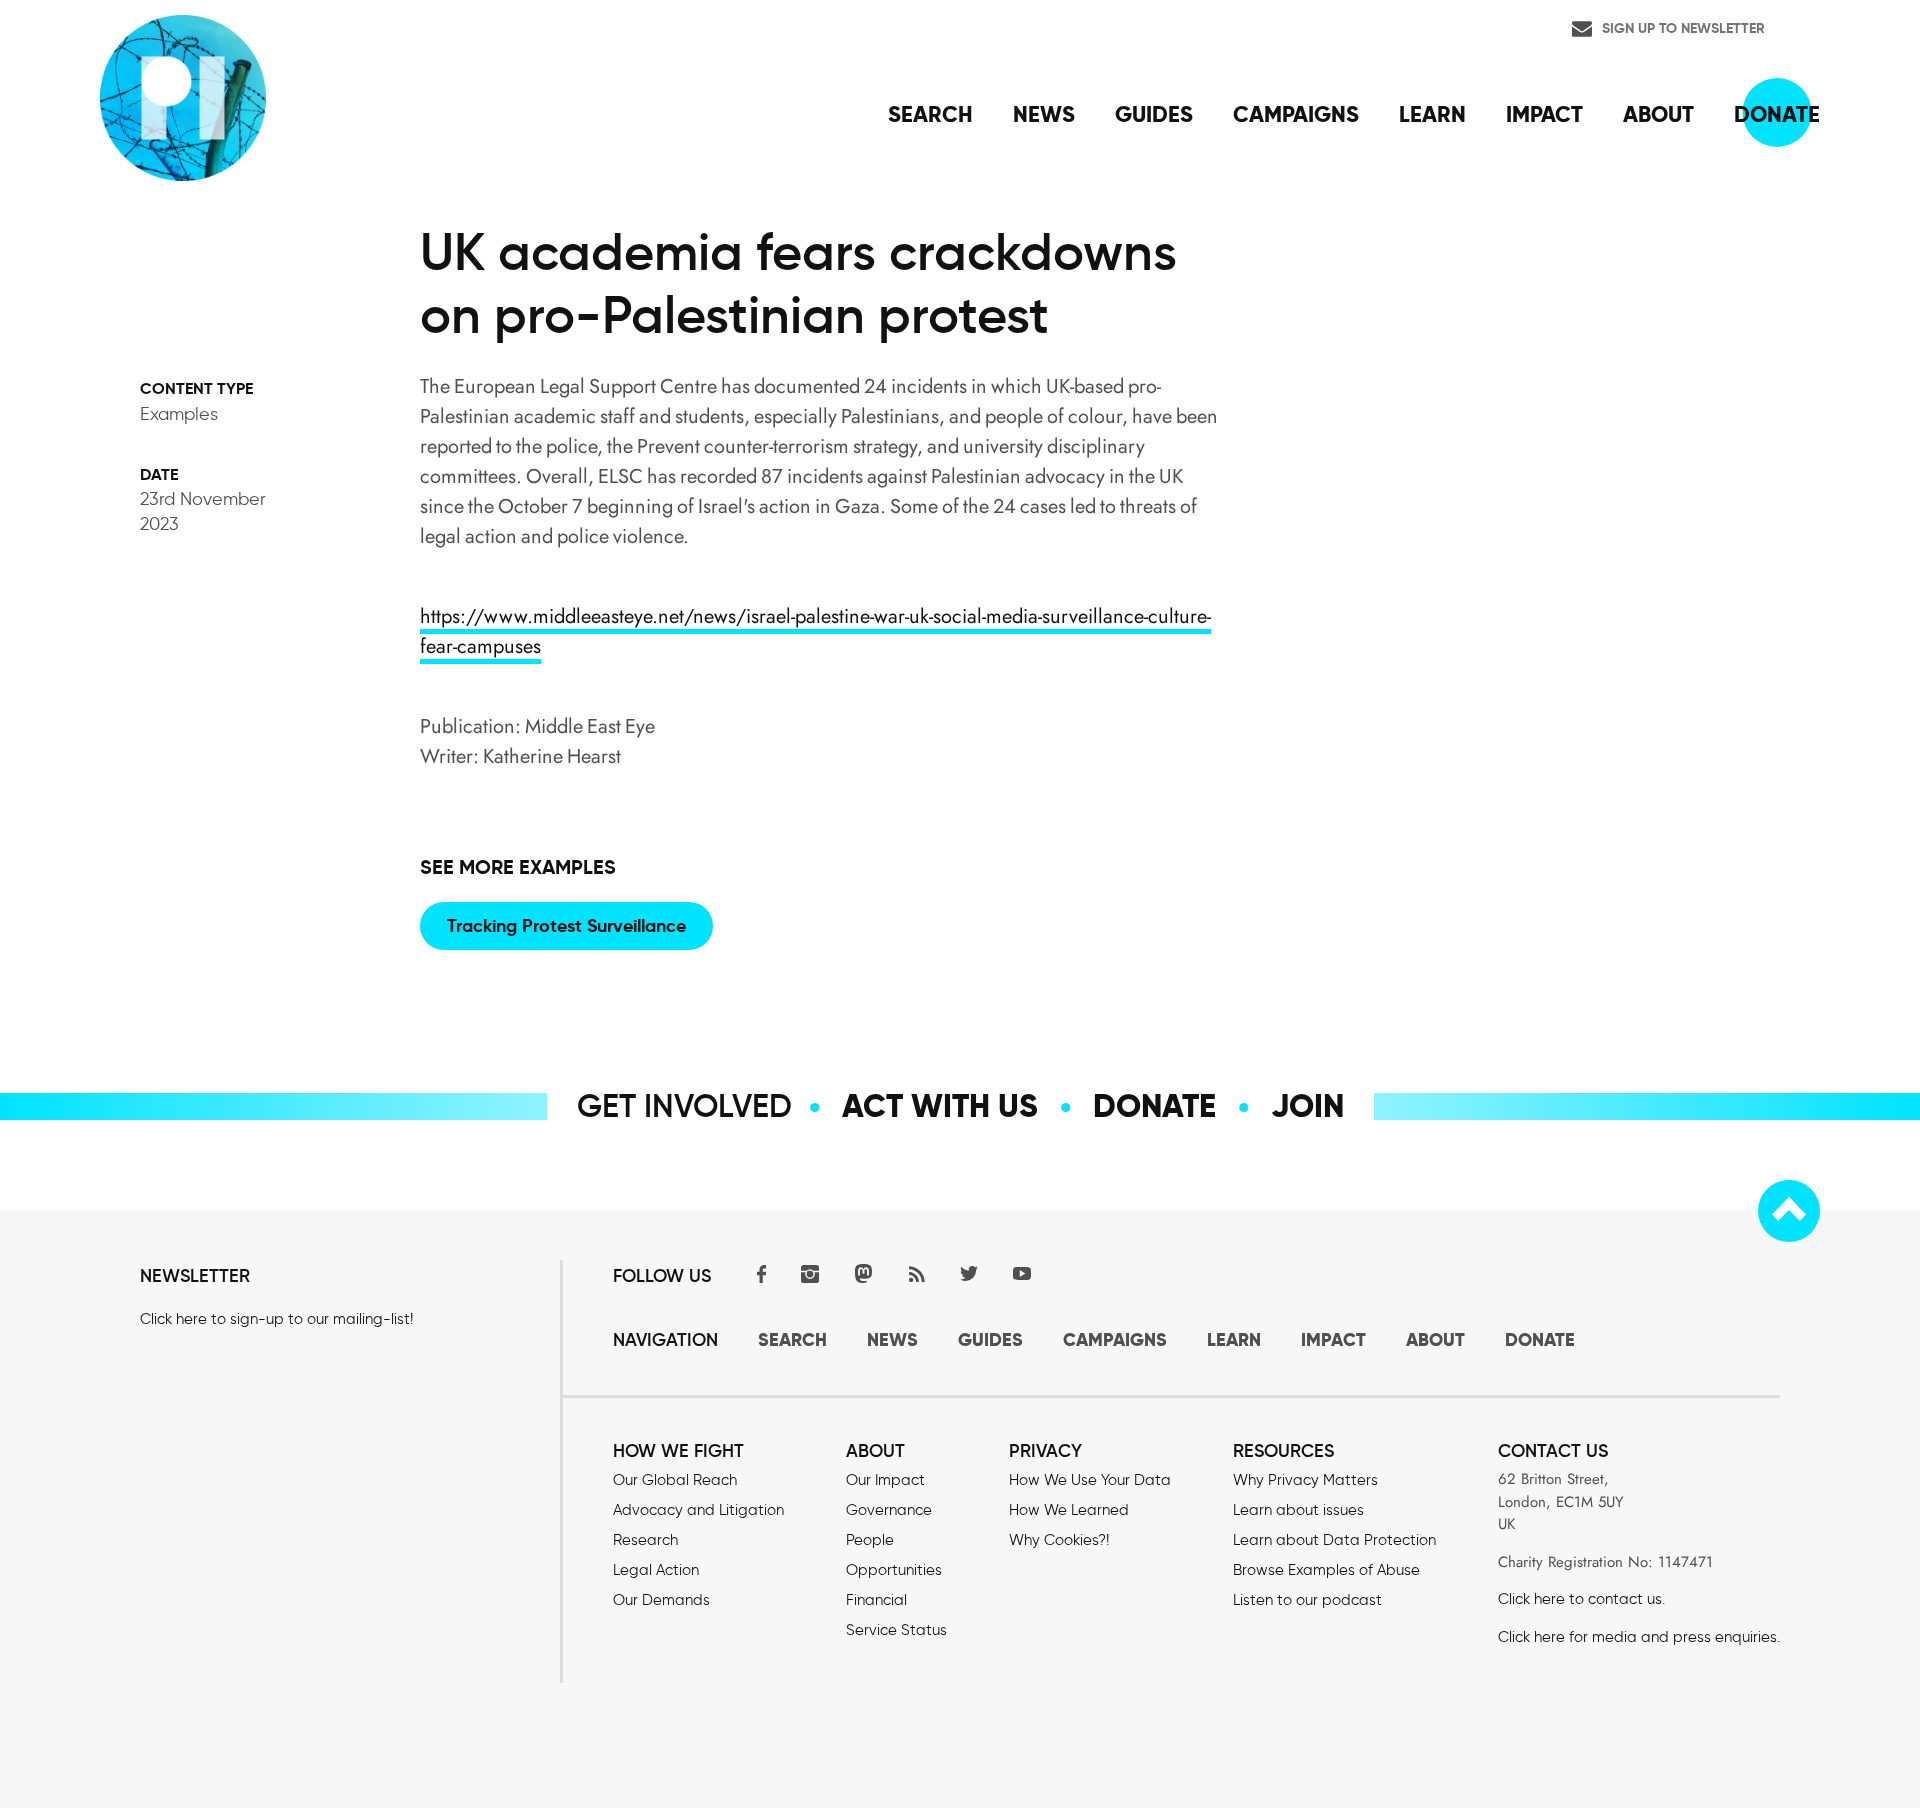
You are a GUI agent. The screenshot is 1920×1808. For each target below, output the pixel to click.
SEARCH (792, 1339)
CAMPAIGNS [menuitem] (1296, 114)
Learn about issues (1298, 1510)
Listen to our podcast (1307, 1600)
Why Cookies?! (1059, 1540)
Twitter (969, 1273)
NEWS (892, 1339)
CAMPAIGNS (1115, 1339)
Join (1307, 1106)
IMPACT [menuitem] (1544, 114)
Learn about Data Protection (1334, 1540)
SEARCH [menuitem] (930, 114)
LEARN (1234, 1339)
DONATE (1540, 1339)
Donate (1154, 1106)
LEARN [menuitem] (1432, 114)
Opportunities (894, 1570)
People (870, 1540)
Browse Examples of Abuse (1326, 1570)
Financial (876, 1600)
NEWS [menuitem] (1044, 114)
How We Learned (1069, 1510)
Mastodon (863, 1273)
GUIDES (990, 1339)
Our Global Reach (675, 1480)
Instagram (810, 1273)
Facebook (757, 1273)
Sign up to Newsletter (1683, 28)
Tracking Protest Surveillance (566, 925)
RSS (916, 1273)
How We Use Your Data (1090, 1480)
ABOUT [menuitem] (1658, 114)
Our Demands (661, 1600)
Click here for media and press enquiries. (1639, 1637)
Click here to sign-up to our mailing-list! (276, 1319)
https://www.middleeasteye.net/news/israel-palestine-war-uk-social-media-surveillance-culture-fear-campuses (815, 631)
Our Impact (885, 1480)
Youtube (1022, 1273)
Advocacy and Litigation (698, 1510)
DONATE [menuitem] (1777, 114)
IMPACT (1333, 1339)
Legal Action (656, 1570)
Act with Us (940, 1106)
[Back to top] (1789, 1211)
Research (645, 1540)
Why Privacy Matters (1305, 1480)
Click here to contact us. (1581, 1599)
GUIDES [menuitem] (1154, 114)
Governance (889, 1510)
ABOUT (1435, 1339)
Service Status (896, 1630)
